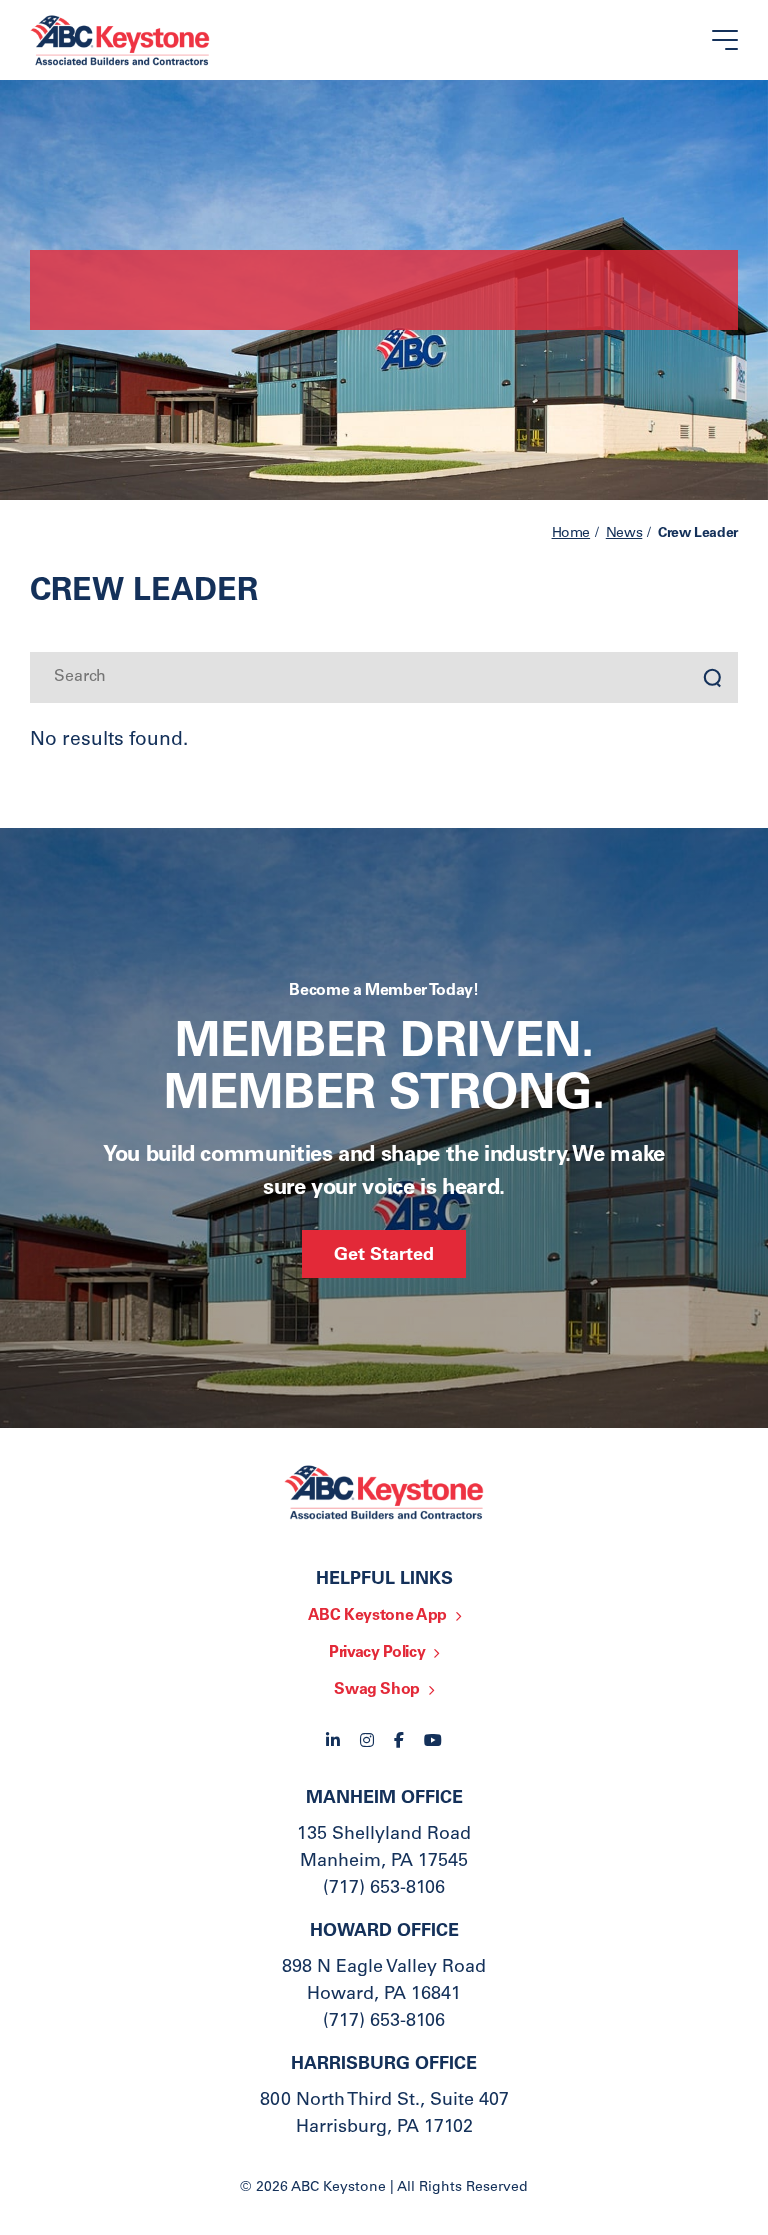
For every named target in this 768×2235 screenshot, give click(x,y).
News (624, 534)
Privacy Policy (377, 1653)
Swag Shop (377, 1690)
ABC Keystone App (377, 1616)
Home (571, 534)
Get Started (384, 1256)
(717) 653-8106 (384, 1889)
